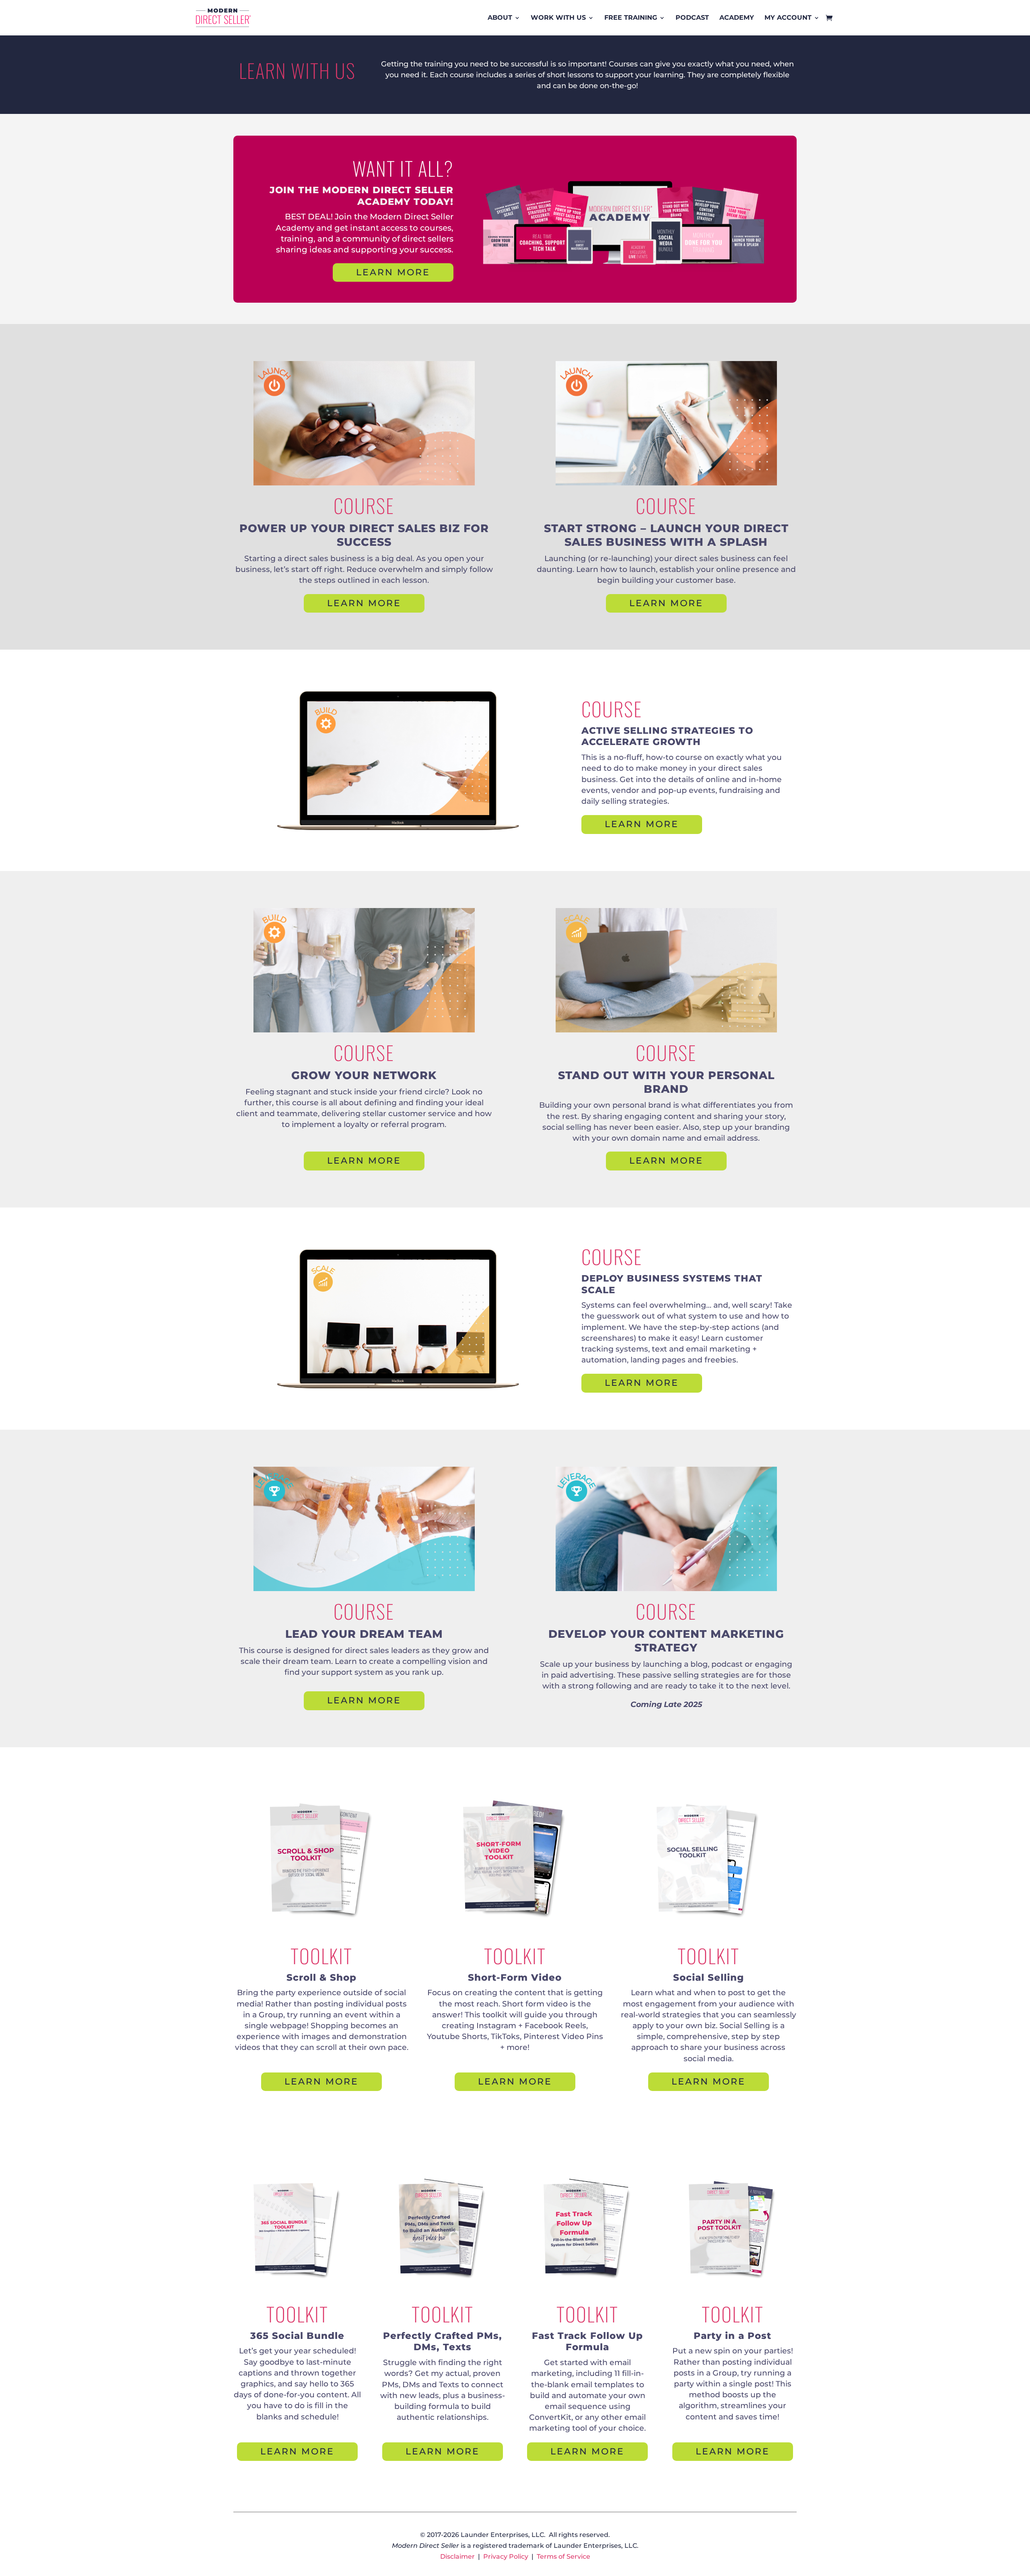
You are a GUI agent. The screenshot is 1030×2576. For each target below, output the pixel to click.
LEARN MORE (393, 272)
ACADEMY (737, 18)
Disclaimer (457, 2556)
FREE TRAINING (631, 18)
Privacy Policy (506, 2556)
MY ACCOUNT (788, 18)
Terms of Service (563, 2556)
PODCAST (692, 18)
